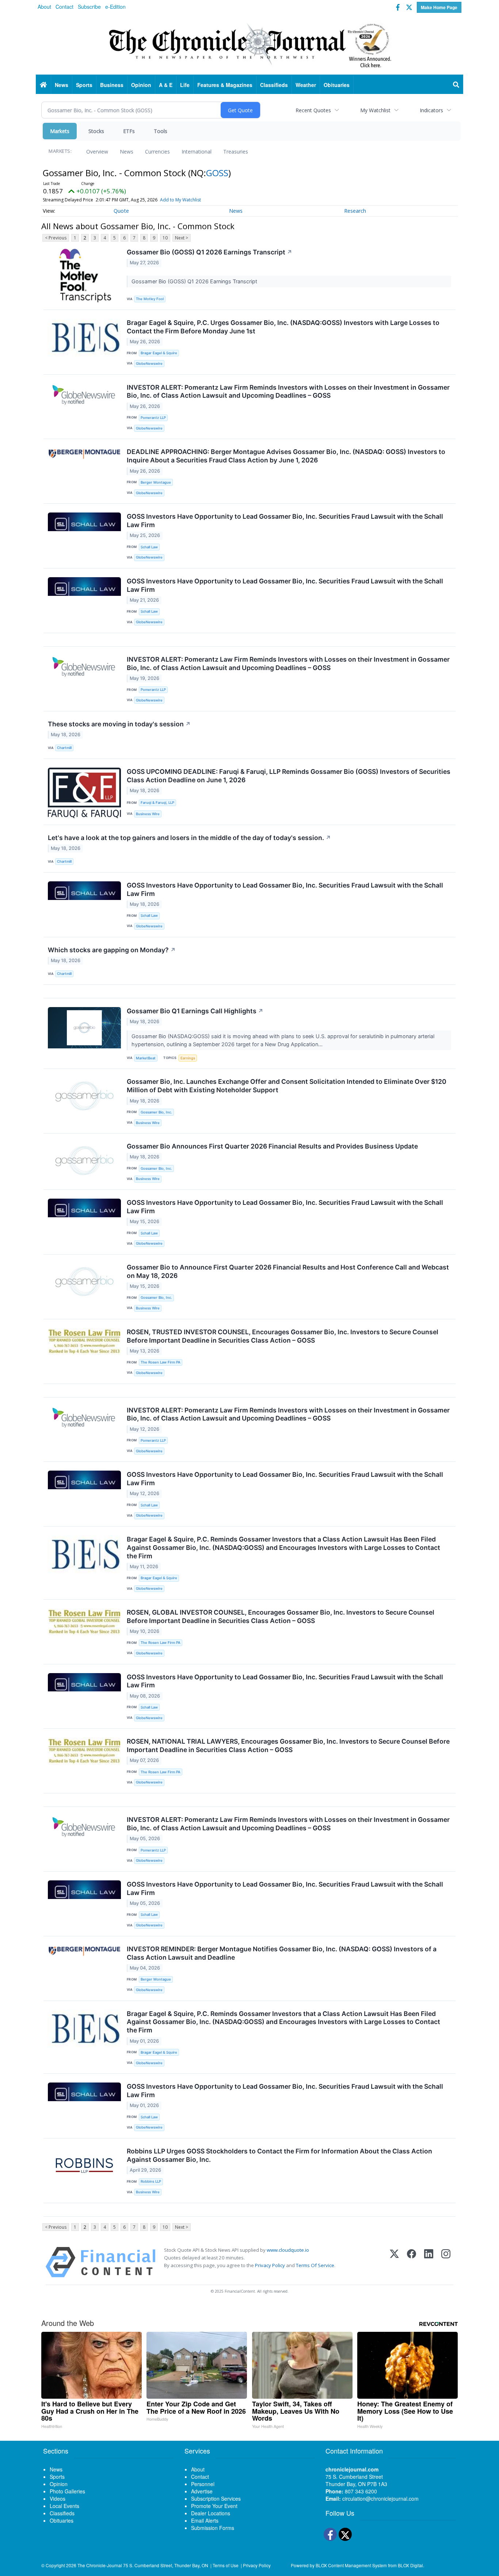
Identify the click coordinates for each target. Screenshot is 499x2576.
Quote (121, 211)
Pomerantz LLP (153, 418)
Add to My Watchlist (180, 200)
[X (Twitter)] (394, 2262)
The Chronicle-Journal (100, 2565)
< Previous (56, 238)
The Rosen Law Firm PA (161, 1362)
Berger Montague (156, 482)
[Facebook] (412, 2262)
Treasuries (236, 152)
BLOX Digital (410, 2565)
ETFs (129, 131)
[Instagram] (446, 2262)
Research (355, 211)
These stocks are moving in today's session (119, 724)
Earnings (188, 1058)
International (197, 152)
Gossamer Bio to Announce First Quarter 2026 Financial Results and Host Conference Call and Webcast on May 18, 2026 (288, 1271)
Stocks (96, 131)
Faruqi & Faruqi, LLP (157, 803)
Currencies (157, 152)
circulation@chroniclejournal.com (380, 2499)
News (127, 152)
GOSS (217, 173)
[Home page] (249, 44)
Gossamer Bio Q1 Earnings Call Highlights (195, 1011)
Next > (182, 238)
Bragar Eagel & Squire (159, 353)
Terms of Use (226, 2565)
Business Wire (148, 814)
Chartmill (64, 748)
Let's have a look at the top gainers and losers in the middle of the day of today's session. (189, 838)
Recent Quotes (313, 110)
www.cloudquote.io (288, 2250)
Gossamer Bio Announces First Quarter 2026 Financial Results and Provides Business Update (272, 1146)
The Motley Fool (150, 299)
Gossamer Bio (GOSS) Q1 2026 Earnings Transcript (209, 252)
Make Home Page (439, 7)
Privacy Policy (270, 2265)
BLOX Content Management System (351, 2565)
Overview (97, 152)
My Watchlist (375, 110)
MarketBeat (146, 1058)
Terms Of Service (315, 2265)
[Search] (456, 85)
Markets (60, 131)
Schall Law (149, 547)
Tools (161, 131)
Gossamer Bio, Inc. (156, 1112)
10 (165, 238)
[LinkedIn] (429, 2262)
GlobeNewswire (149, 364)
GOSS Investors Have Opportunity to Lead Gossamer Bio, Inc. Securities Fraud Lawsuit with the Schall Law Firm (285, 521)
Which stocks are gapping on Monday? (112, 950)
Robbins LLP (151, 2181)
